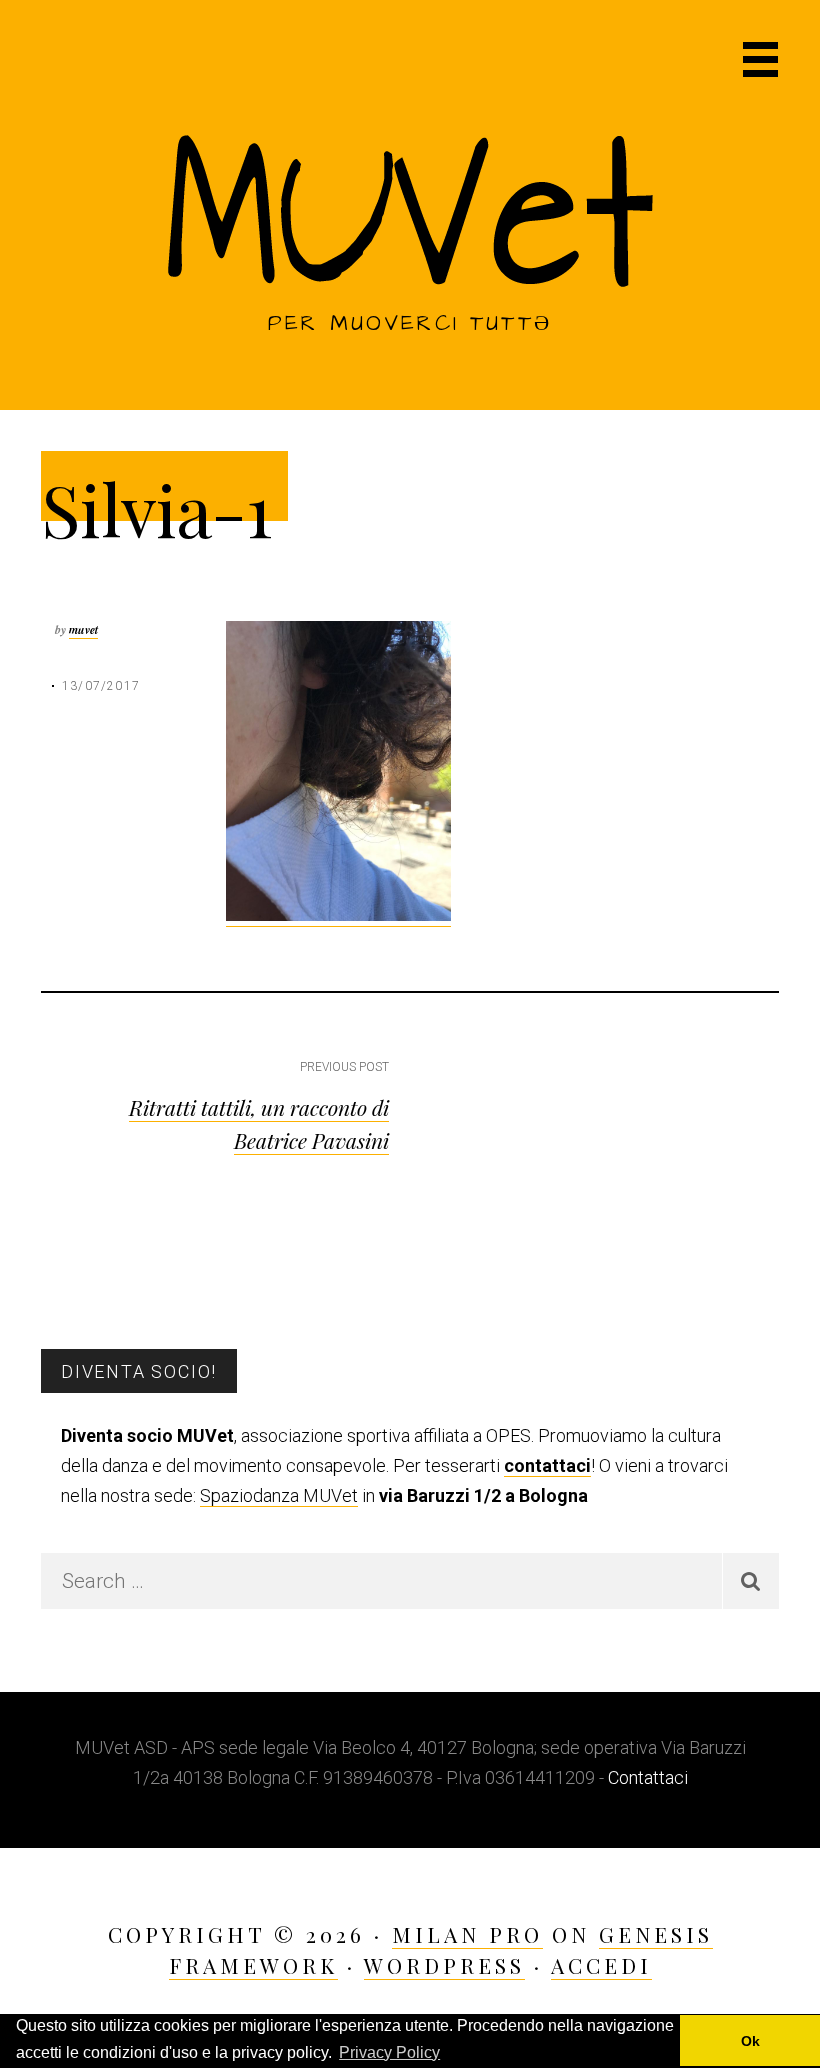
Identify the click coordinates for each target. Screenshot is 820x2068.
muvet (83, 629)
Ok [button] (750, 2041)
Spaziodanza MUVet (279, 1495)
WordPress (444, 1965)
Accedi (601, 1965)
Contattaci (648, 1777)
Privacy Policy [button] (389, 2052)
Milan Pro (467, 1934)
